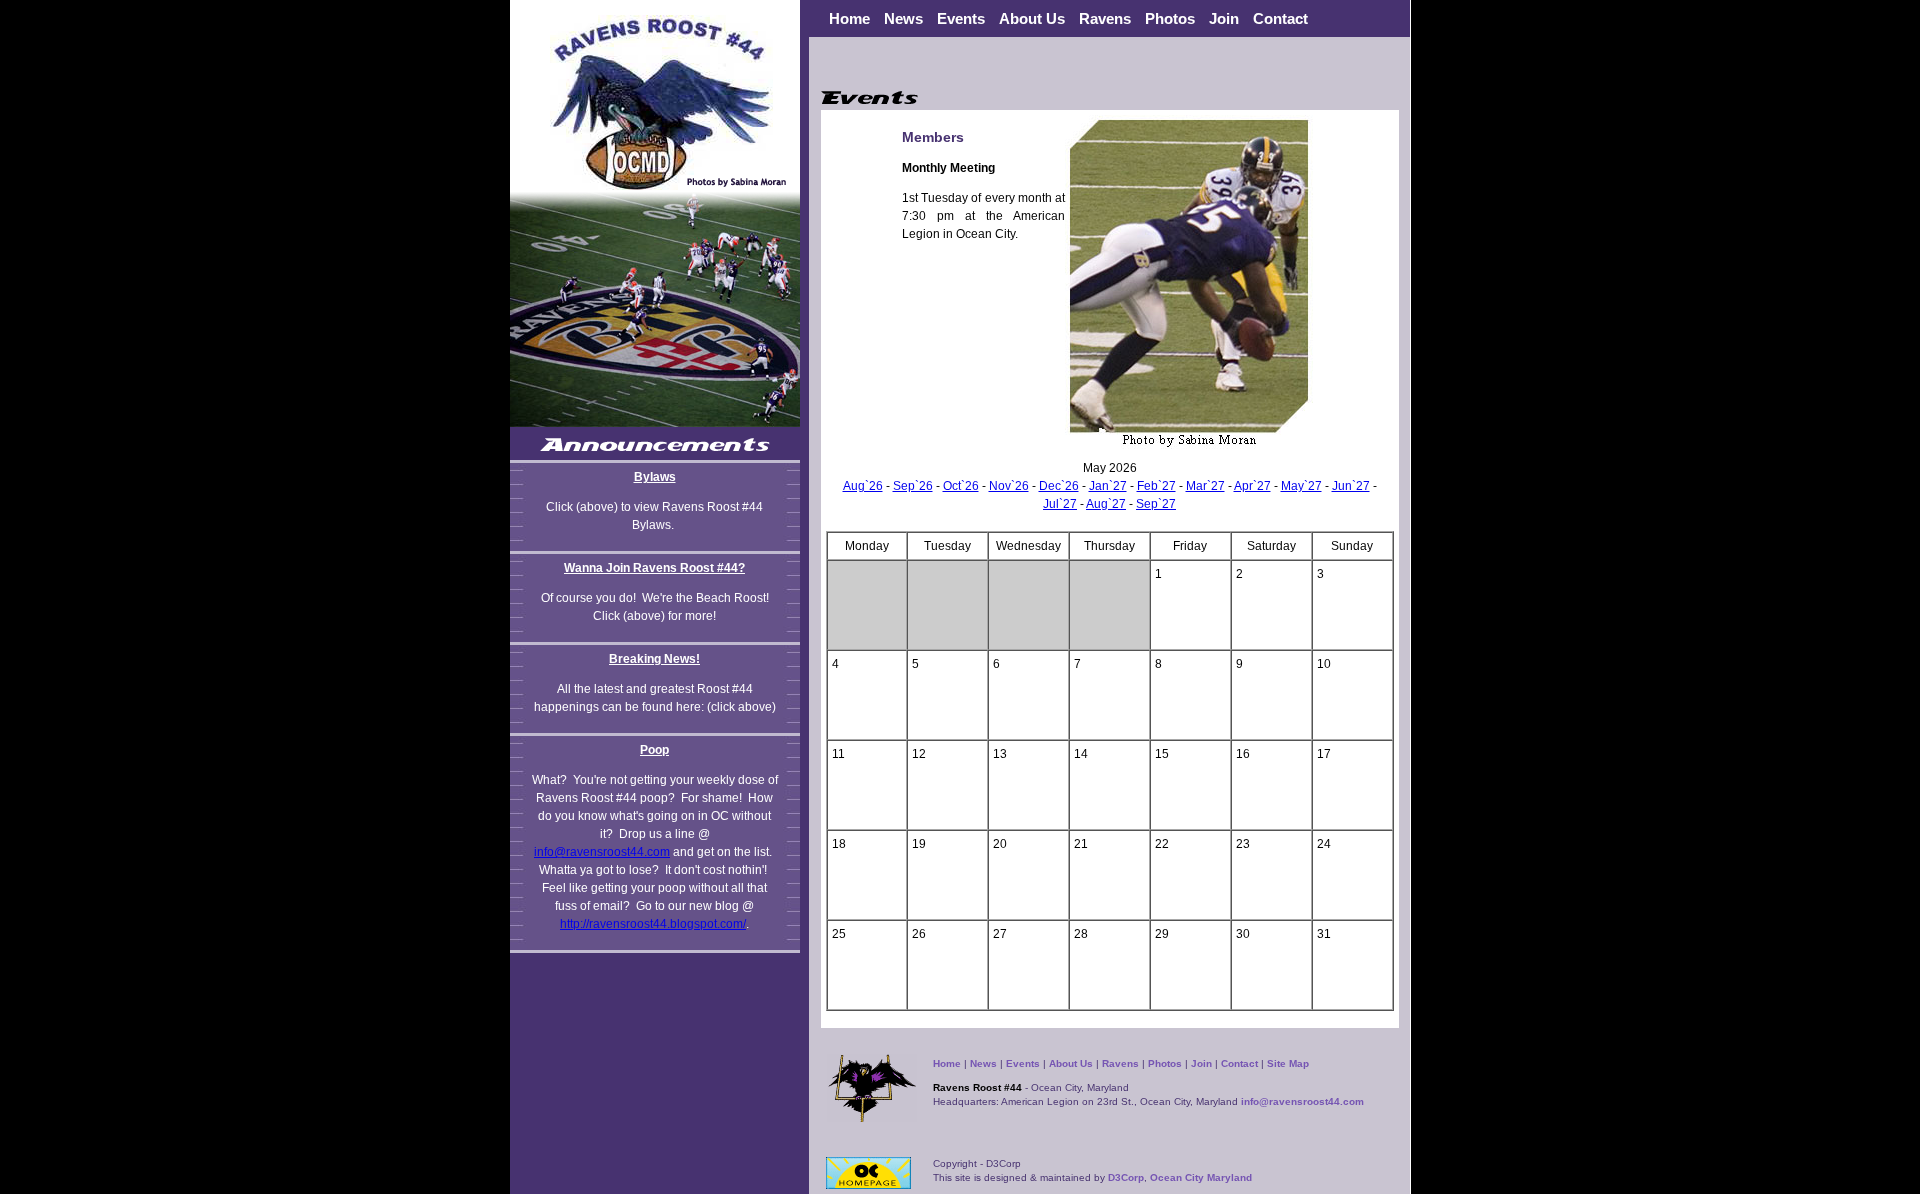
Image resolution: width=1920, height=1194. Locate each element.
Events (961, 18)
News (983, 1063)
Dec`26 (1059, 486)
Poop (654, 750)
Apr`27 (1252, 486)
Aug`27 (1106, 504)
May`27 (1301, 486)
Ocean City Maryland (1201, 1177)
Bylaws (655, 477)
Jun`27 (1351, 486)
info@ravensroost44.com (602, 852)
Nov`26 (1009, 486)
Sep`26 (913, 486)
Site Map (1288, 1063)
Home (849, 18)
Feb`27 (1156, 486)
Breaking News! (654, 659)
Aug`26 (863, 486)
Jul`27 (1060, 504)
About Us (1071, 1063)
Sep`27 (1156, 504)
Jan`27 (1108, 486)
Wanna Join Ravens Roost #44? (654, 568)
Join (1224, 18)
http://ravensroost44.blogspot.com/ (653, 924)
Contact (1280, 18)
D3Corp (1126, 1177)
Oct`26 (961, 486)
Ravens (1120, 1063)
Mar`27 (1205, 486)
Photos (1170, 18)
